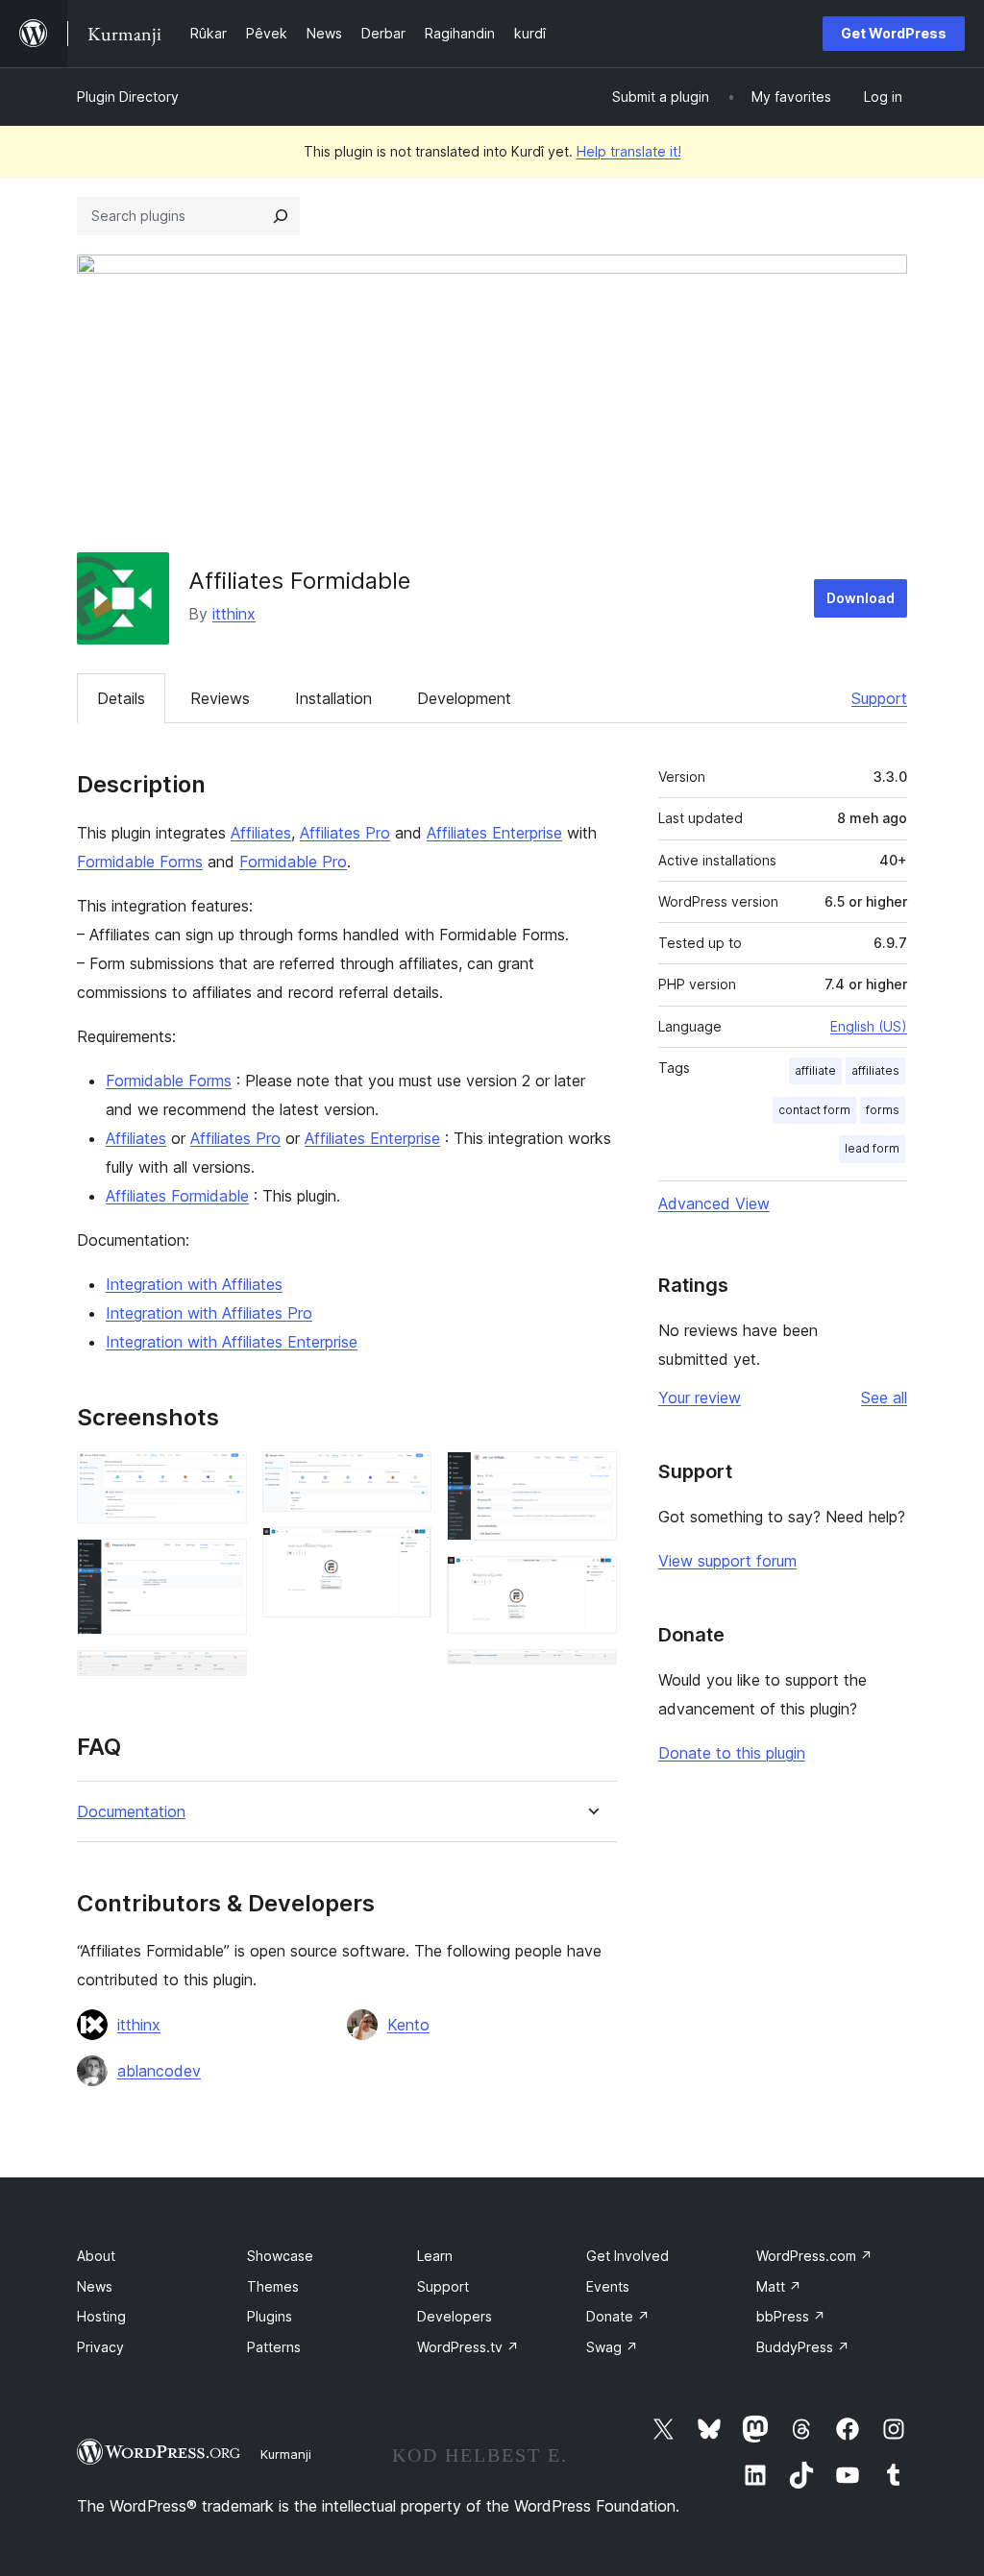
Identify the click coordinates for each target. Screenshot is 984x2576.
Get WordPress (894, 33)
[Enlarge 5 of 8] (406, 1553)
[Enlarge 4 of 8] (406, 1477)
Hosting (101, 2316)
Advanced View (714, 1203)
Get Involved (627, 2256)
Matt (779, 2286)
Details (121, 698)
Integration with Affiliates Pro (209, 1313)
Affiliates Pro (345, 833)
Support (879, 698)
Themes (273, 2286)
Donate (618, 2316)
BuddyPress (803, 2347)
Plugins (270, 2316)
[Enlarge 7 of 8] (591, 1582)
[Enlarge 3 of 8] (221, 1676)
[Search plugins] (281, 216)
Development (464, 698)
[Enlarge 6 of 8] (591, 1477)
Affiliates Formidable (177, 1196)
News (95, 2286)
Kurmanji (286, 2454)
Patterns (274, 2347)
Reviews (220, 698)
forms (883, 1110)
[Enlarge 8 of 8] (591, 1675)
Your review (700, 1397)
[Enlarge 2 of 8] (221, 1565)
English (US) (869, 1026)
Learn (435, 2256)
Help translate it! (629, 151)
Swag (612, 2347)
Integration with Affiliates (194, 1284)
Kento (408, 2025)
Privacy (100, 2347)
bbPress (791, 2316)
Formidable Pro (293, 862)
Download (861, 598)
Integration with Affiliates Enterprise (232, 1342)
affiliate (815, 1070)
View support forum (727, 1561)
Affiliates (261, 833)
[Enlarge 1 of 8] (221, 1477)
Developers (455, 2316)
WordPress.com (814, 2256)
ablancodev (159, 2071)
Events (608, 2286)
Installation (333, 698)
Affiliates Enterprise (494, 833)
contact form (814, 1110)
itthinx (234, 614)
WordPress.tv (468, 2347)
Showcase (280, 2256)
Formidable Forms (140, 862)
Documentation (131, 1812)
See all (884, 1397)
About (96, 2256)
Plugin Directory (128, 97)
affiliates (875, 1070)
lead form (872, 1148)
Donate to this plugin (732, 1753)
